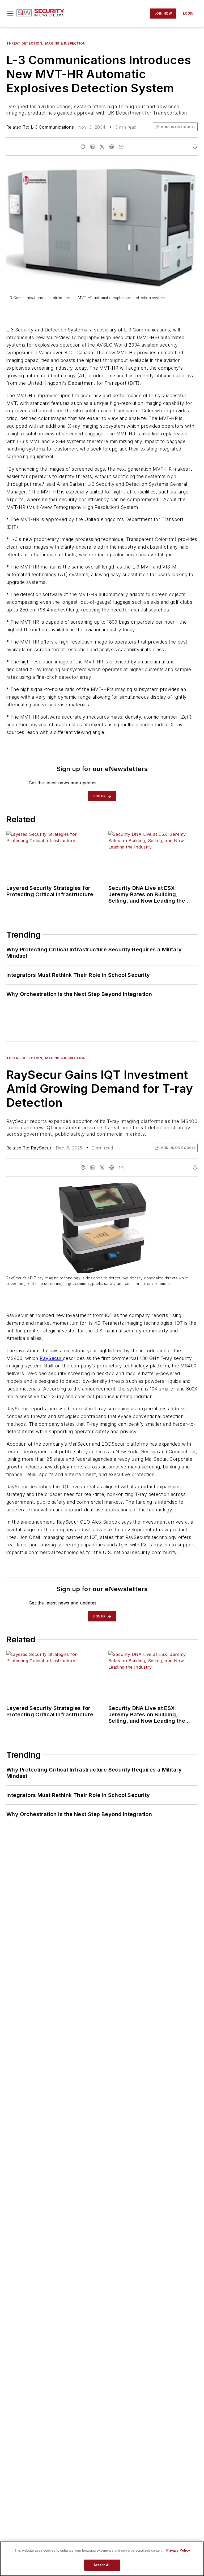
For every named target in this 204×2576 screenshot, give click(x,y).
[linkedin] (92, 147)
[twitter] (102, 147)
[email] (121, 147)
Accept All (102, 2565)
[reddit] (112, 147)
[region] (102, 2559)
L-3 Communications (52, 127)
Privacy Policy (178, 2550)
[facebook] (83, 147)
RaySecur (41, 1148)
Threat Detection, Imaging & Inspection (46, 43)
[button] (10, 14)
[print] (195, 147)
